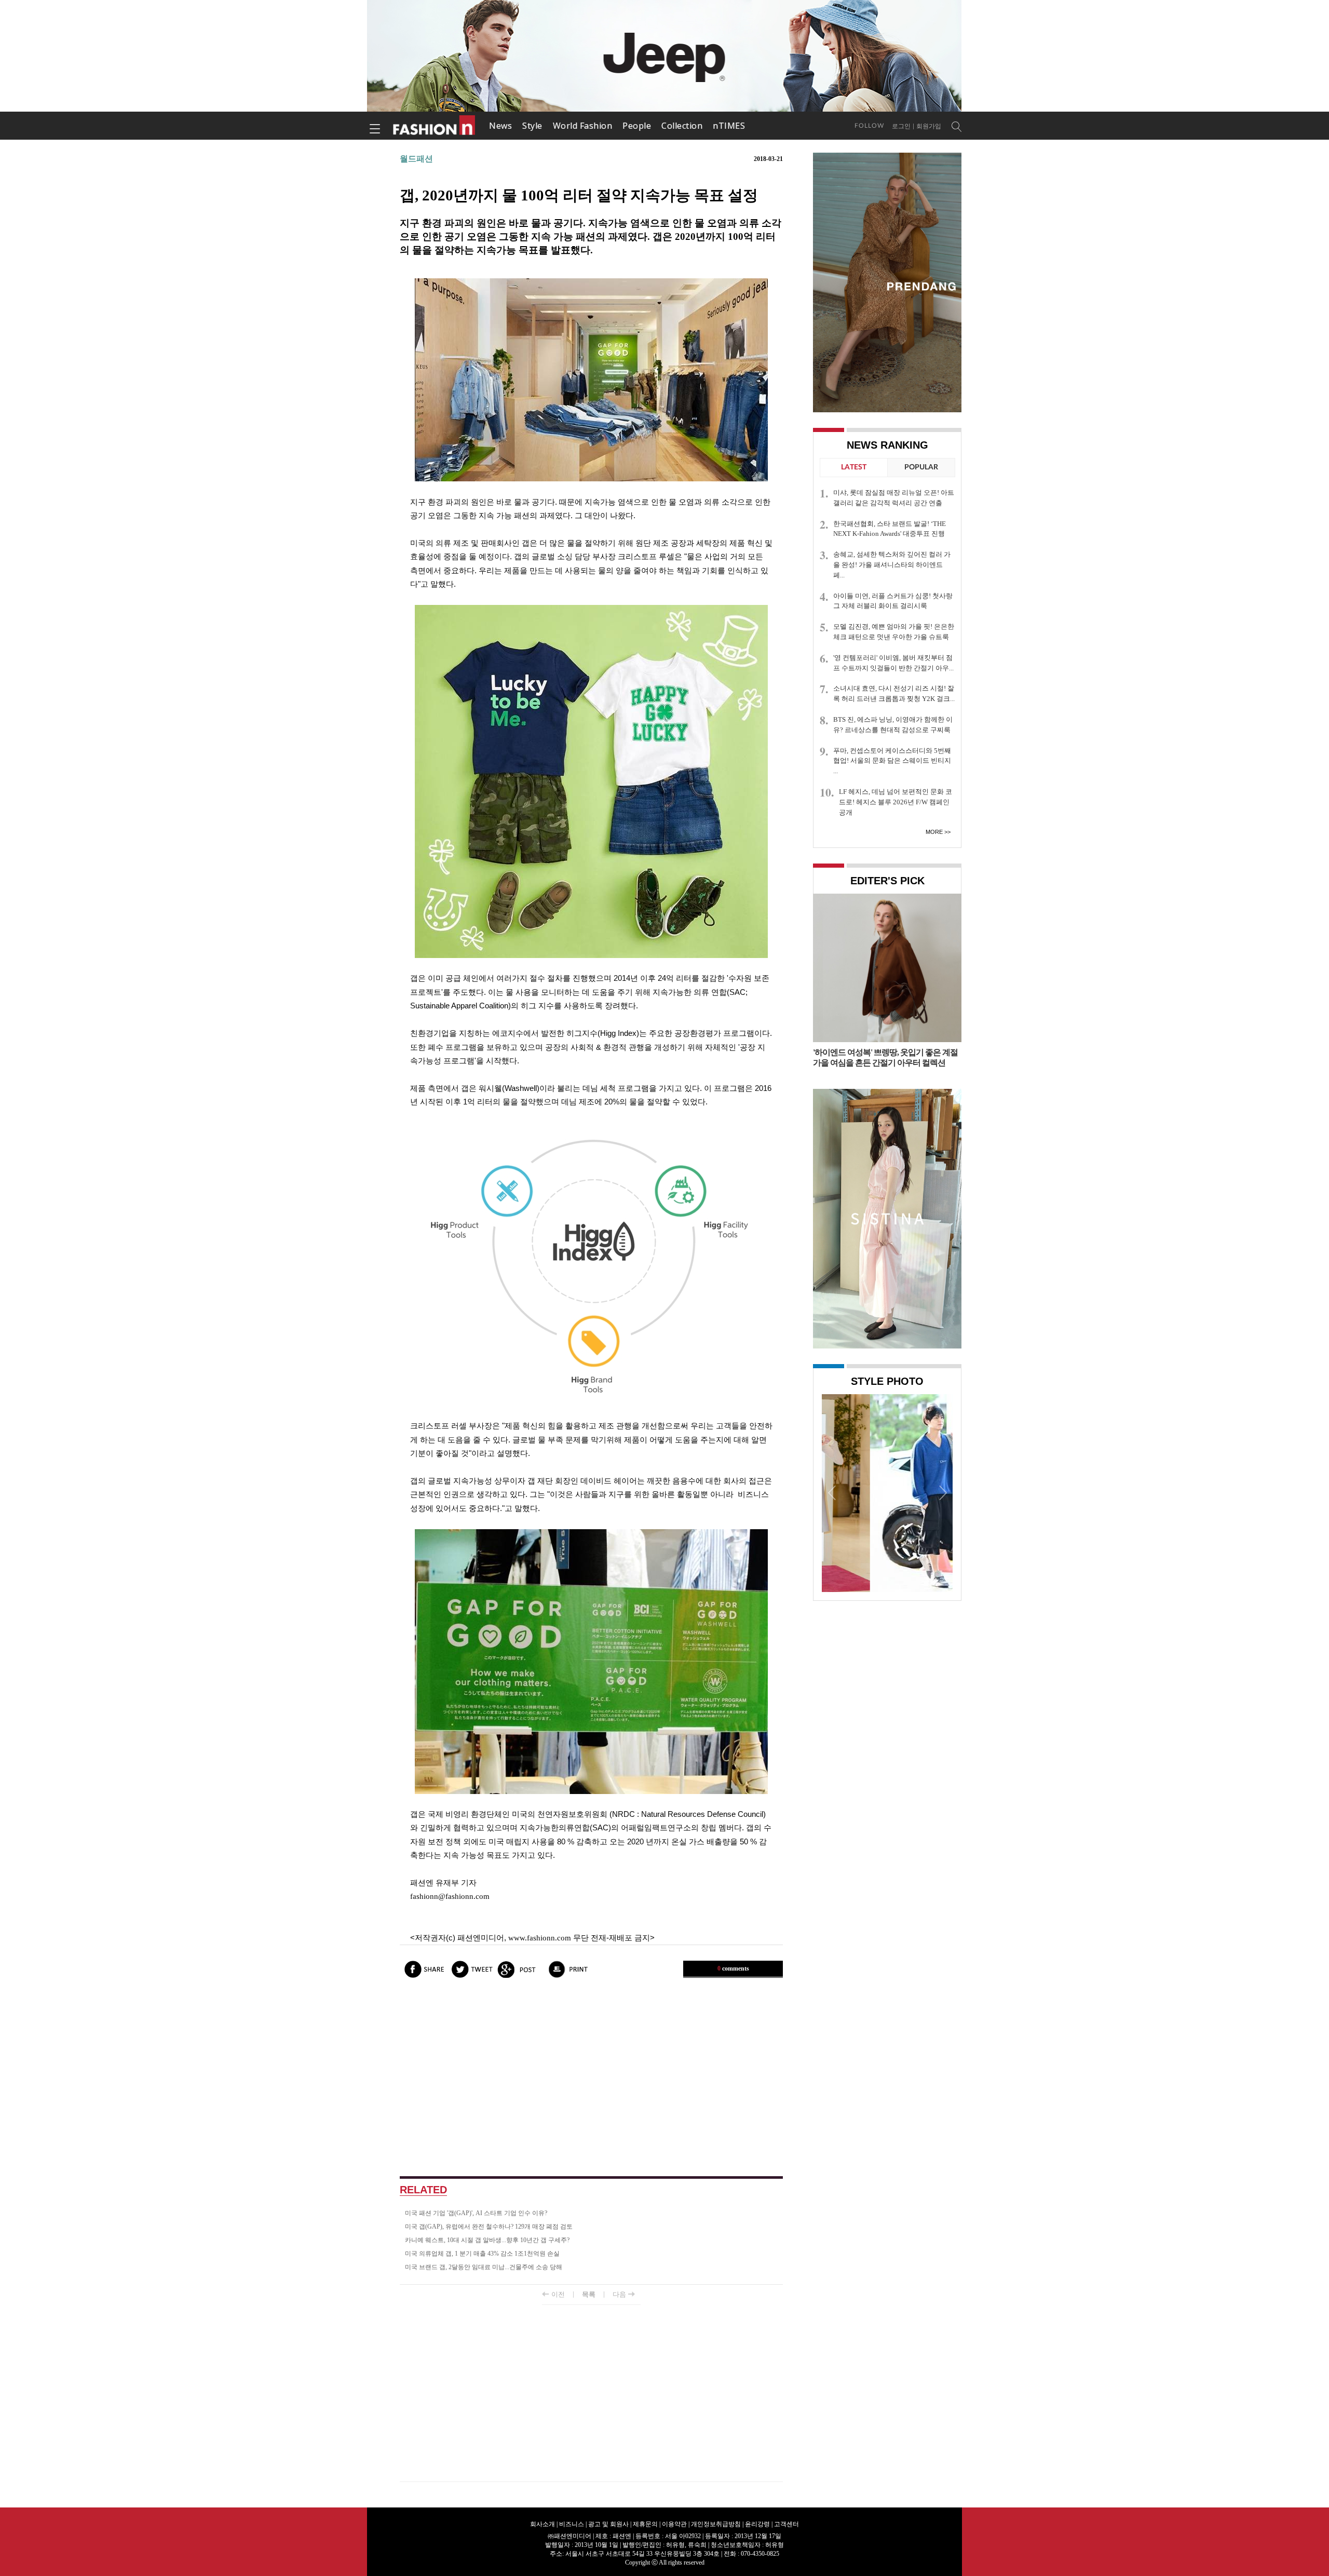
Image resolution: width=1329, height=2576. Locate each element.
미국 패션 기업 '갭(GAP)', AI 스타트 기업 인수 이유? (476, 2213)
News (500, 126)
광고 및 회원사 (608, 2524)
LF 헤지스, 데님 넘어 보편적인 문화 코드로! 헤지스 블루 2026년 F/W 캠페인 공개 (896, 802)
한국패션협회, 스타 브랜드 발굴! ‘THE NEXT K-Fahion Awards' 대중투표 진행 (890, 529)
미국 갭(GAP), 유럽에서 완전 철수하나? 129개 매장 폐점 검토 (489, 2227)
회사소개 (543, 2524)
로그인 (901, 126)
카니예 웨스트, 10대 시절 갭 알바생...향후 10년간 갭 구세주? (487, 2240)
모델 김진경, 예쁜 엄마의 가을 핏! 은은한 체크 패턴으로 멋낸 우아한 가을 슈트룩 (894, 632)
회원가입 (929, 126)
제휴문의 (645, 2524)
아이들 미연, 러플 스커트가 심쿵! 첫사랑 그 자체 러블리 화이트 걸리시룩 (893, 601)
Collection (682, 126)
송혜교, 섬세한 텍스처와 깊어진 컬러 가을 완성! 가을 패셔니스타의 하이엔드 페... (892, 565)
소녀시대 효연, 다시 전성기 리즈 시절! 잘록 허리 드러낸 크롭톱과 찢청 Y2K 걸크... (894, 693)
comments (733, 1968)
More (934, 832)
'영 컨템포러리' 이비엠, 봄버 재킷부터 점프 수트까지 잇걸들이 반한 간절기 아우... (893, 663)
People (637, 126)
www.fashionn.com (540, 1938)
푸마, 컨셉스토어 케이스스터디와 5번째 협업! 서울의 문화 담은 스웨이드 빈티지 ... (892, 761)
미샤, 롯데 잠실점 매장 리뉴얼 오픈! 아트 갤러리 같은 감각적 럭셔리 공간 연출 (894, 498)
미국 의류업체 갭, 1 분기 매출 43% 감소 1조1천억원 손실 (482, 2254)
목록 (589, 2294)
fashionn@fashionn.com (450, 1896)
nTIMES (729, 126)
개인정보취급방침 (716, 2524)
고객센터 (786, 2524)
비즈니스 (572, 2524)
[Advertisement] (591, 2078)
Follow (869, 126)
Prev (832, 1492)
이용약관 (674, 2524)
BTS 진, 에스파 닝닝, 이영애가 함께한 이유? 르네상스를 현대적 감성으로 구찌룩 (893, 725)
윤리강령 (757, 2524)
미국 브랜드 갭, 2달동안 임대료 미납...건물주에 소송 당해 (484, 2267)
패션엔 (435, 126)
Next (942, 1492)
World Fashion (583, 126)
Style (532, 126)
